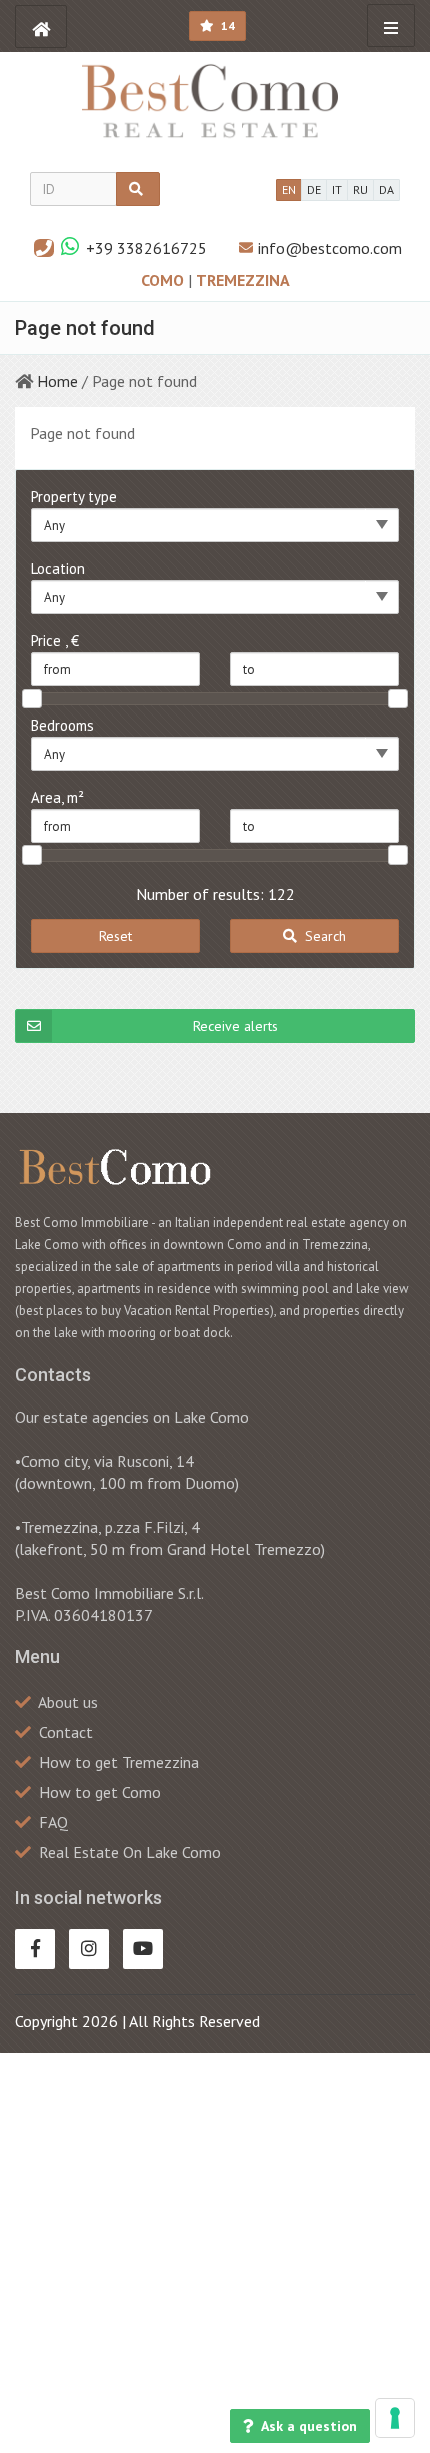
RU (360, 189)
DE (314, 189)
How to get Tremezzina (119, 1762)
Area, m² (57, 797)
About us (68, 1702)
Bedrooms (62, 725)
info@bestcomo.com (330, 248)
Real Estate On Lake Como (130, 1852)
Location (58, 568)
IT (337, 189)
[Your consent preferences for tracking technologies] (395, 2418)
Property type (74, 496)
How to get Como (100, 1792)
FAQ (53, 1822)
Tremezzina (243, 280)
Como (164, 280)
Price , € (55, 640)
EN (289, 189)
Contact (66, 1732)
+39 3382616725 (146, 248)
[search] (138, 189)
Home (57, 381)
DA (386, 189)
